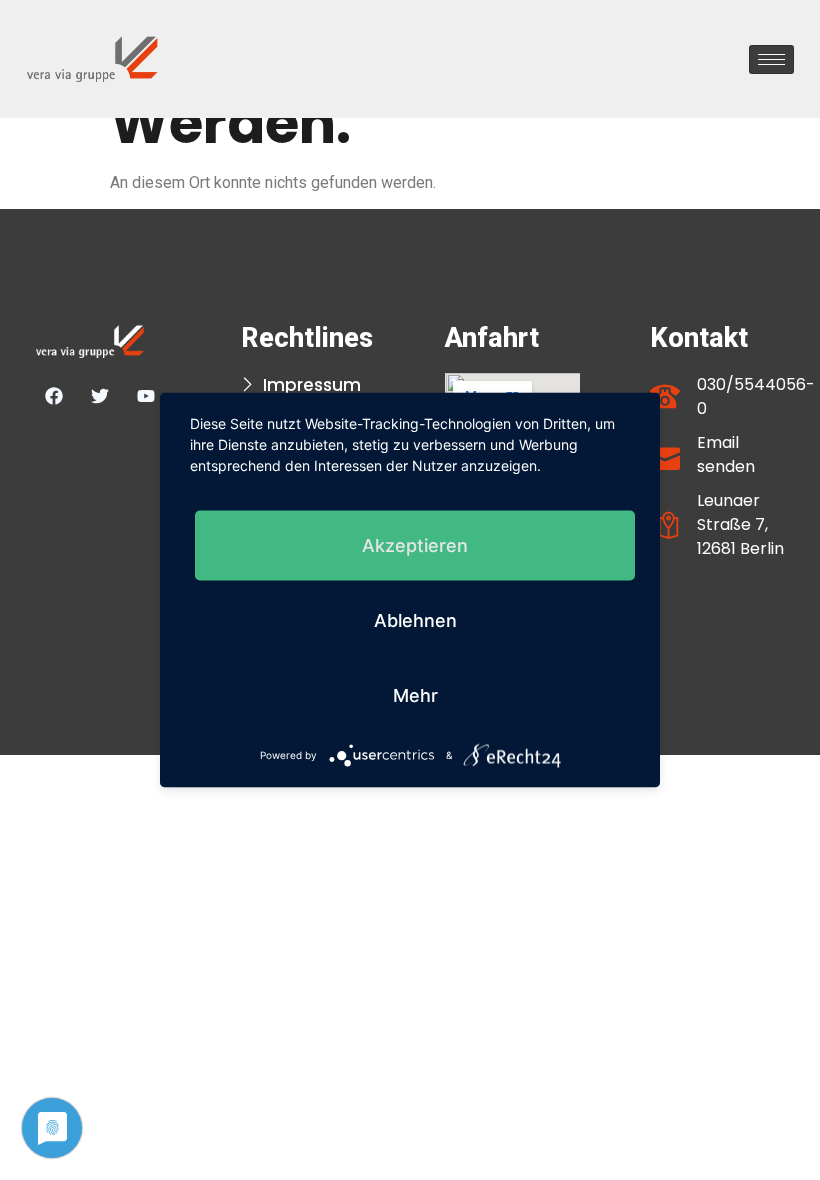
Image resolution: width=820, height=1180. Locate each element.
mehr (415, 695)
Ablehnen (415, 620)
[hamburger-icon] (771, 59)
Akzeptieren (415, 545)
